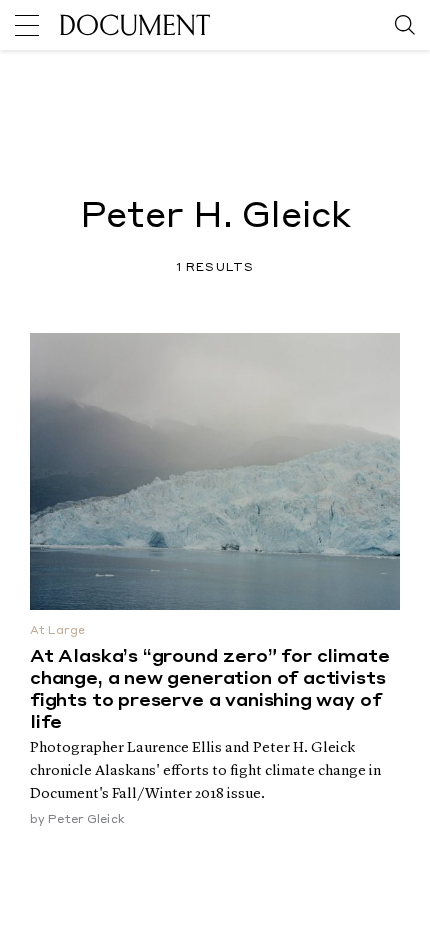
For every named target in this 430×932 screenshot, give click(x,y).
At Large (57, 631)
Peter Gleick (86, 820)
